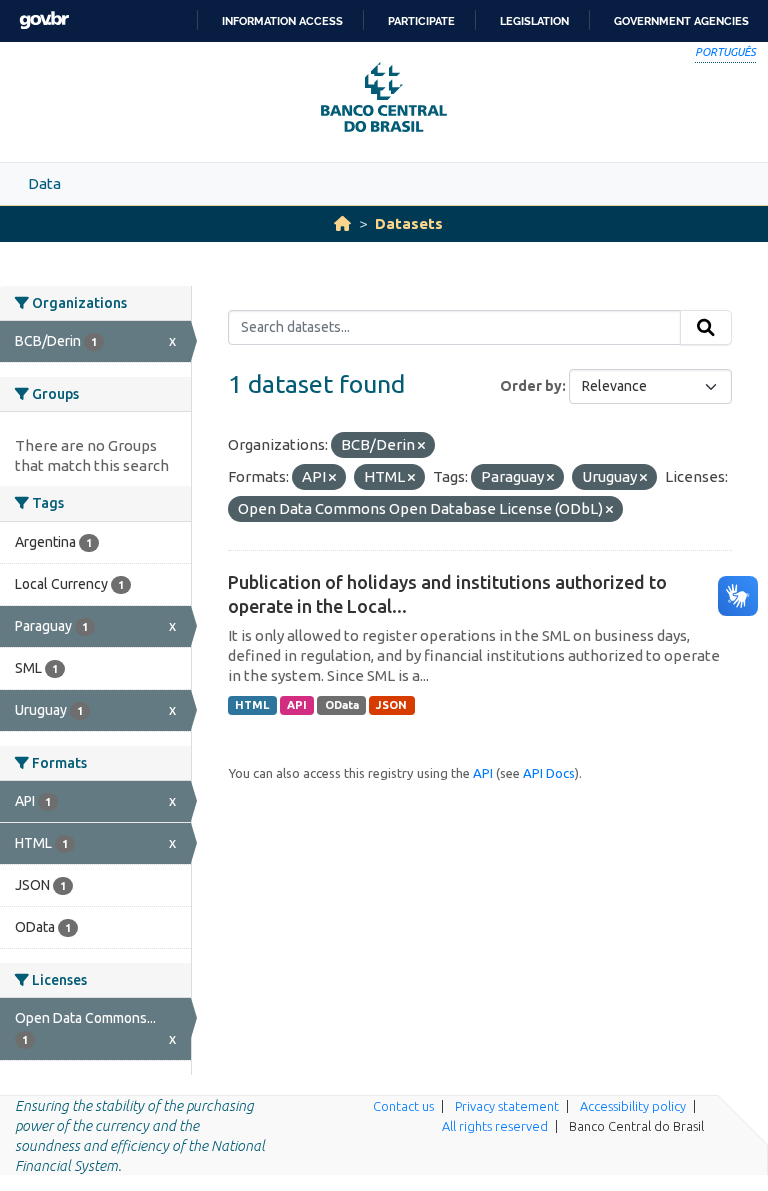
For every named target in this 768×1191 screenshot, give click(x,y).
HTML (252, 705)
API (297, 705)
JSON (391, 705)
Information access (282, 21)
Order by (531, 386)
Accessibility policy (633, 1106)
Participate (421, 21)
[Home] (342, 223)
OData (342, 705)
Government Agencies (681, 21)
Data (44, 183)
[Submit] (706, 328)
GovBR (44, 20)
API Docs (549, 773)
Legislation (534, 21)
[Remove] (421, 446)
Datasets (409, 223)
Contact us (403, 1106)
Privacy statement (507, 1106)
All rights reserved (495, 1126)
